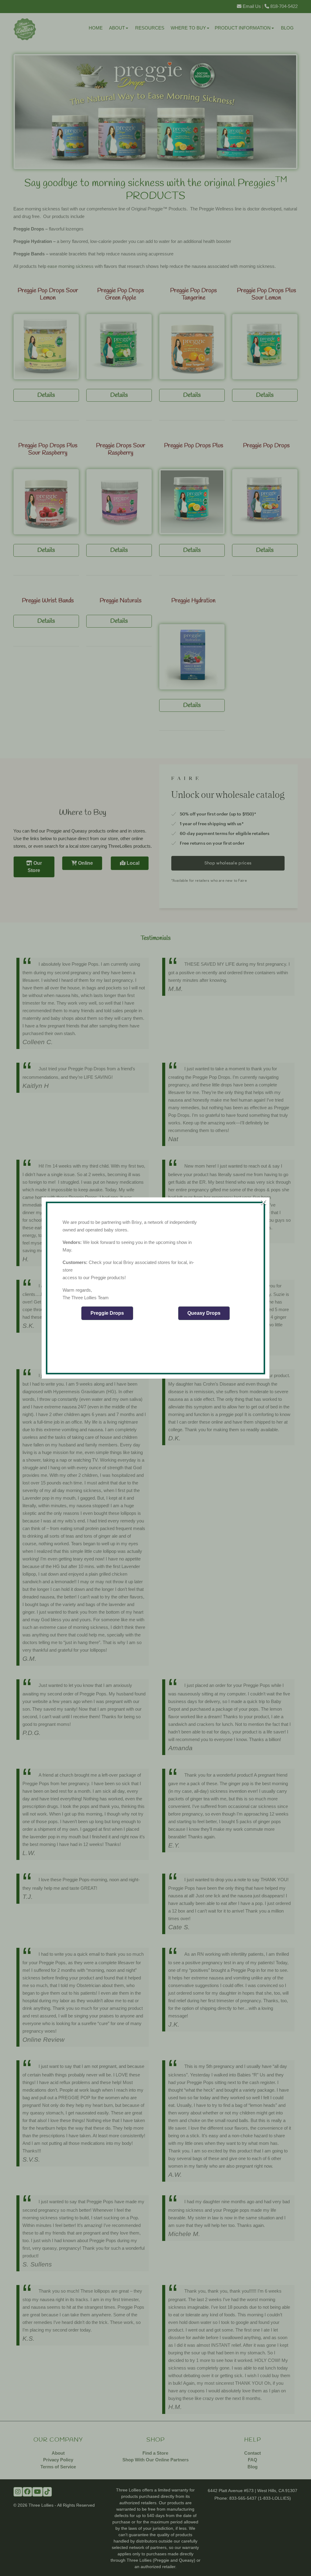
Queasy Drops (204, 1313)
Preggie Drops (107, 1313)
